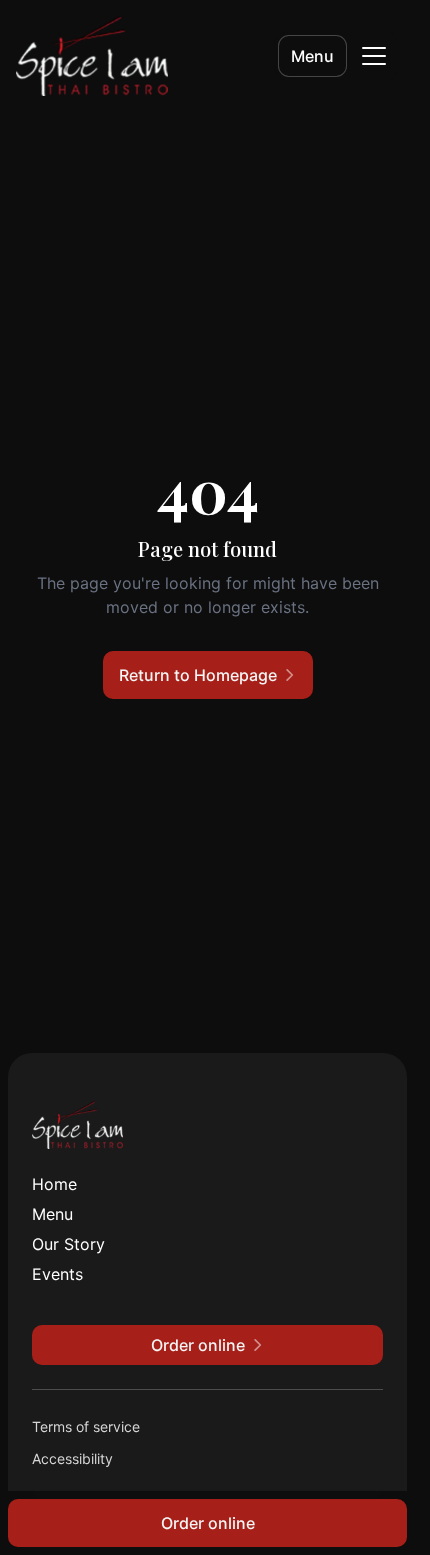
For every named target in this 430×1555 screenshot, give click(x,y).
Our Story (68, 1244)
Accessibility (72, 1458)
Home (54, 1184)
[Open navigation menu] (374, 56)
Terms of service (86, 1426)
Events (57, 1274)
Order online (208, 1523)
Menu (312, 56)
